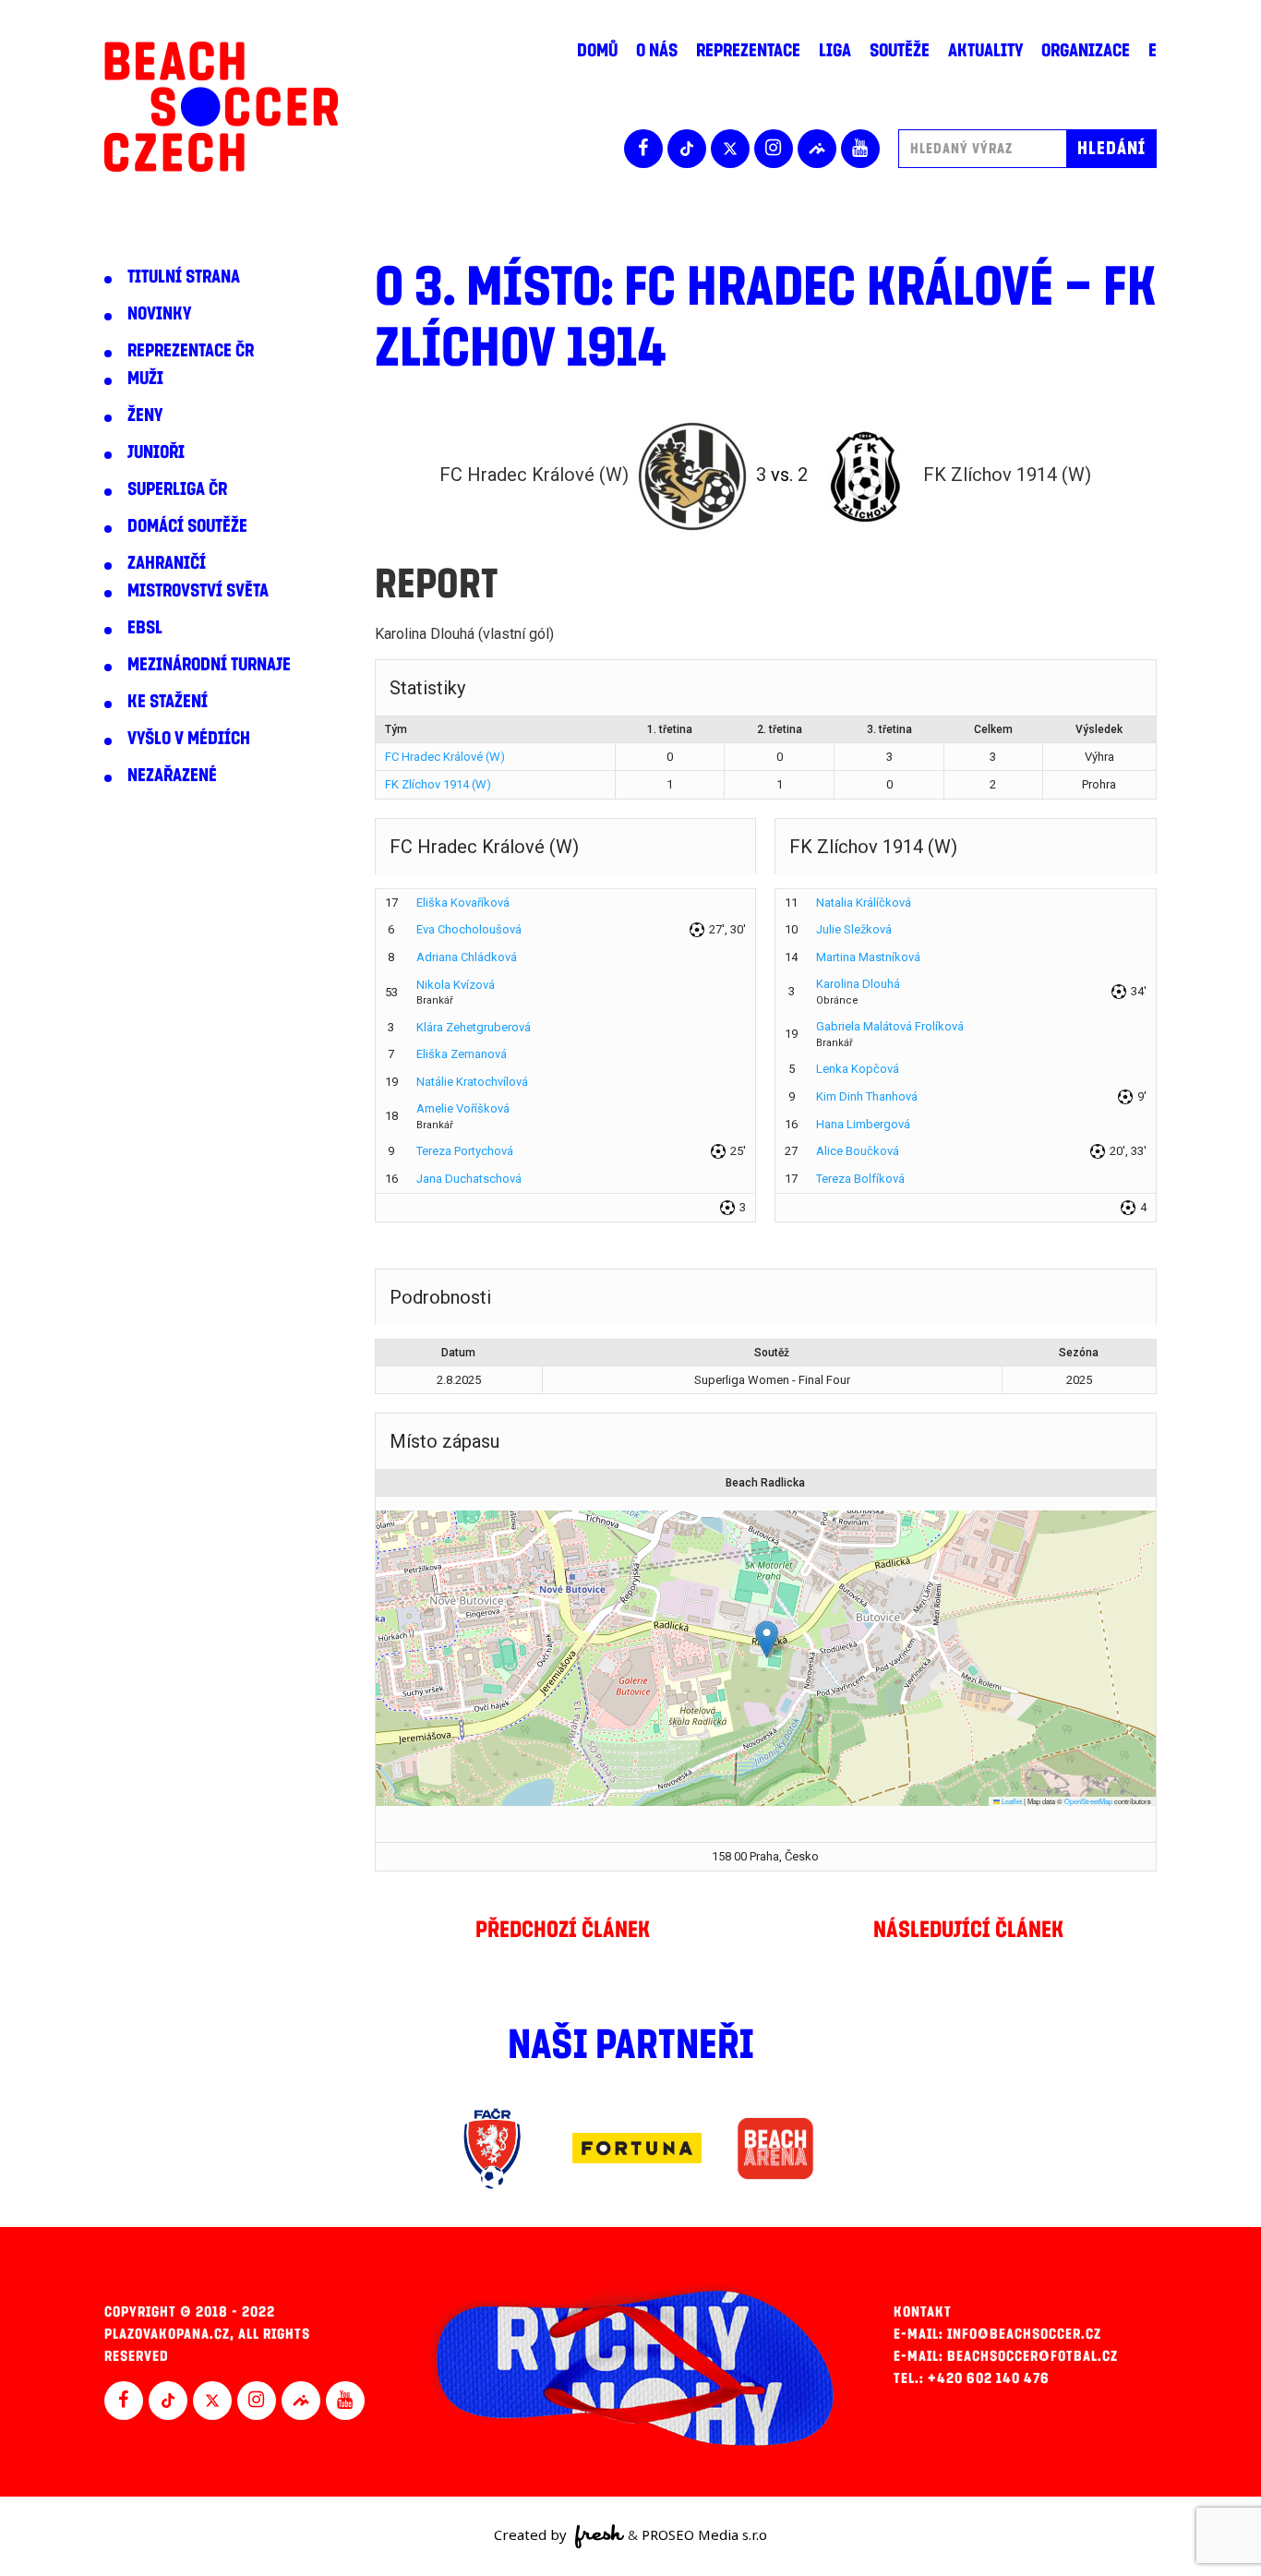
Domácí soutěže (187, 526)
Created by (532, 2534)
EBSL (145, 628)
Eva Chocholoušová (469, 929)
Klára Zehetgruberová (474, 1027)
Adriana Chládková (467, 957)
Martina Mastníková (868, 957)
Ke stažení (168, 702)
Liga (835, 51)
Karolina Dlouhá (858, 984)
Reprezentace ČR (191, 351)
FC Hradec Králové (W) (445, 757)
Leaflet (1011, 1801)
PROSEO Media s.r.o (704, 2534)
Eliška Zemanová (462, 1054)
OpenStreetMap (1088, 1801)
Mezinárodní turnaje (209, 665)
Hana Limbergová (863, 1124)
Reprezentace (748, 51)
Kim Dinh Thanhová (867, 1096)
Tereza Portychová (465, 1151)
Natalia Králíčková (864, 903)
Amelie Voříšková (463, 1108)
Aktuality (985, 51)
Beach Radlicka (765, 1483)
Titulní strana (184, 277)
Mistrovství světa (198, 591)
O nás (657, 51)
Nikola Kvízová (456, 985)
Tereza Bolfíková (860, 1179)
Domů (597, 51)
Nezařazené (172, 776)
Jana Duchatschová (469, 1179)
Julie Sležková (854, 929)
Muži (145, 379)
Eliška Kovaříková (463, 903)
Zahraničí (167, 563)
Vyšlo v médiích (189, 739)
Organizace (1086, 51)
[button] (767, 1639)
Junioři (156, 452)
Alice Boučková (858, 1151)
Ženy (145, 415)
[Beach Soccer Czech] (221, 107)
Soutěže (900, 51)
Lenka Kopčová (858, 1069)
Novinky (159, 314)
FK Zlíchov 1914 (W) (438, 784)
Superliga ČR (177, 489)
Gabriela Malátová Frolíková (890, 1026)
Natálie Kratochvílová (472, 1082)
